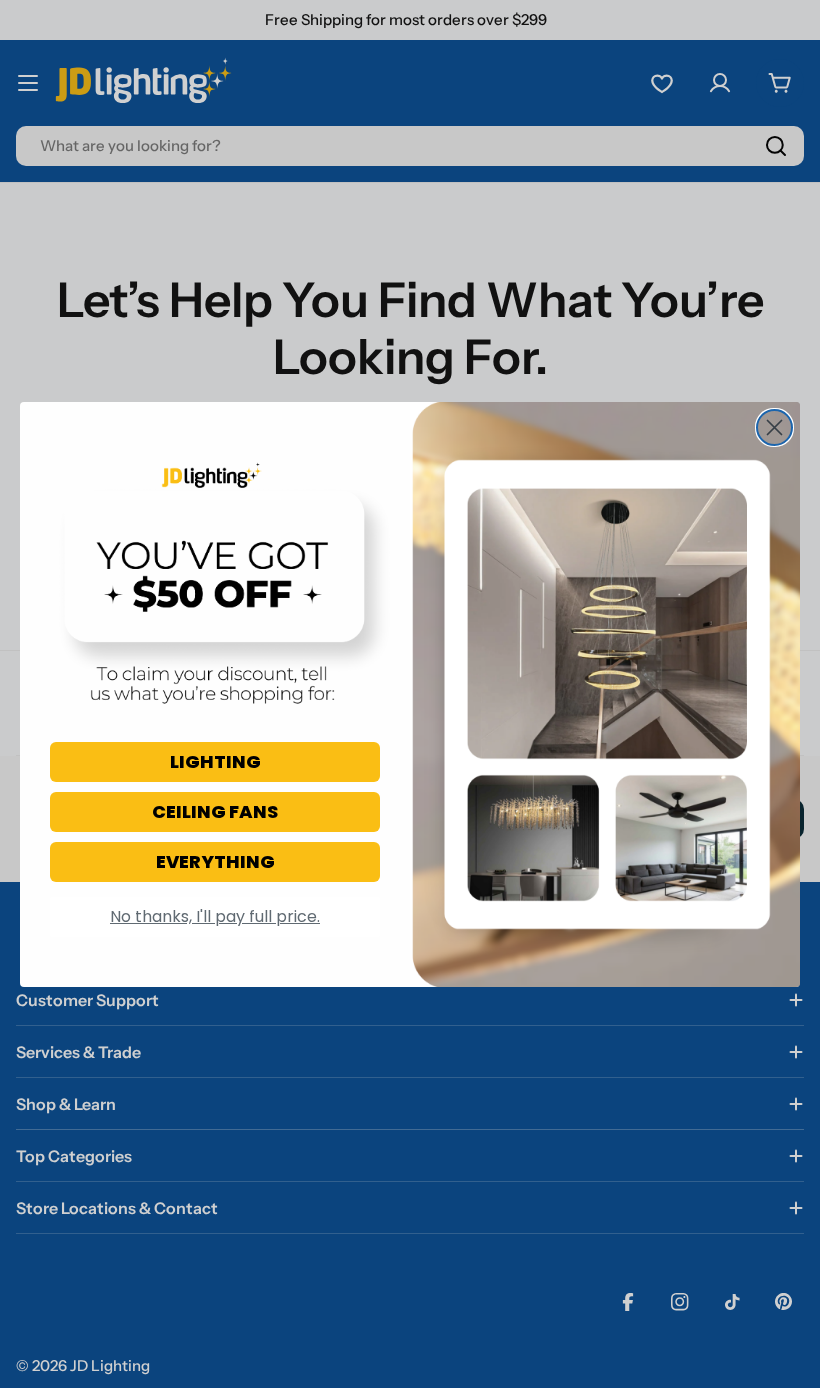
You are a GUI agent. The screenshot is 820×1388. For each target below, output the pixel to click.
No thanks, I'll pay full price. (215, 916)
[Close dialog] (774, 427)
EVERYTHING (215, 861)
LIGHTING (215, 761)
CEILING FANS (215, 811)
